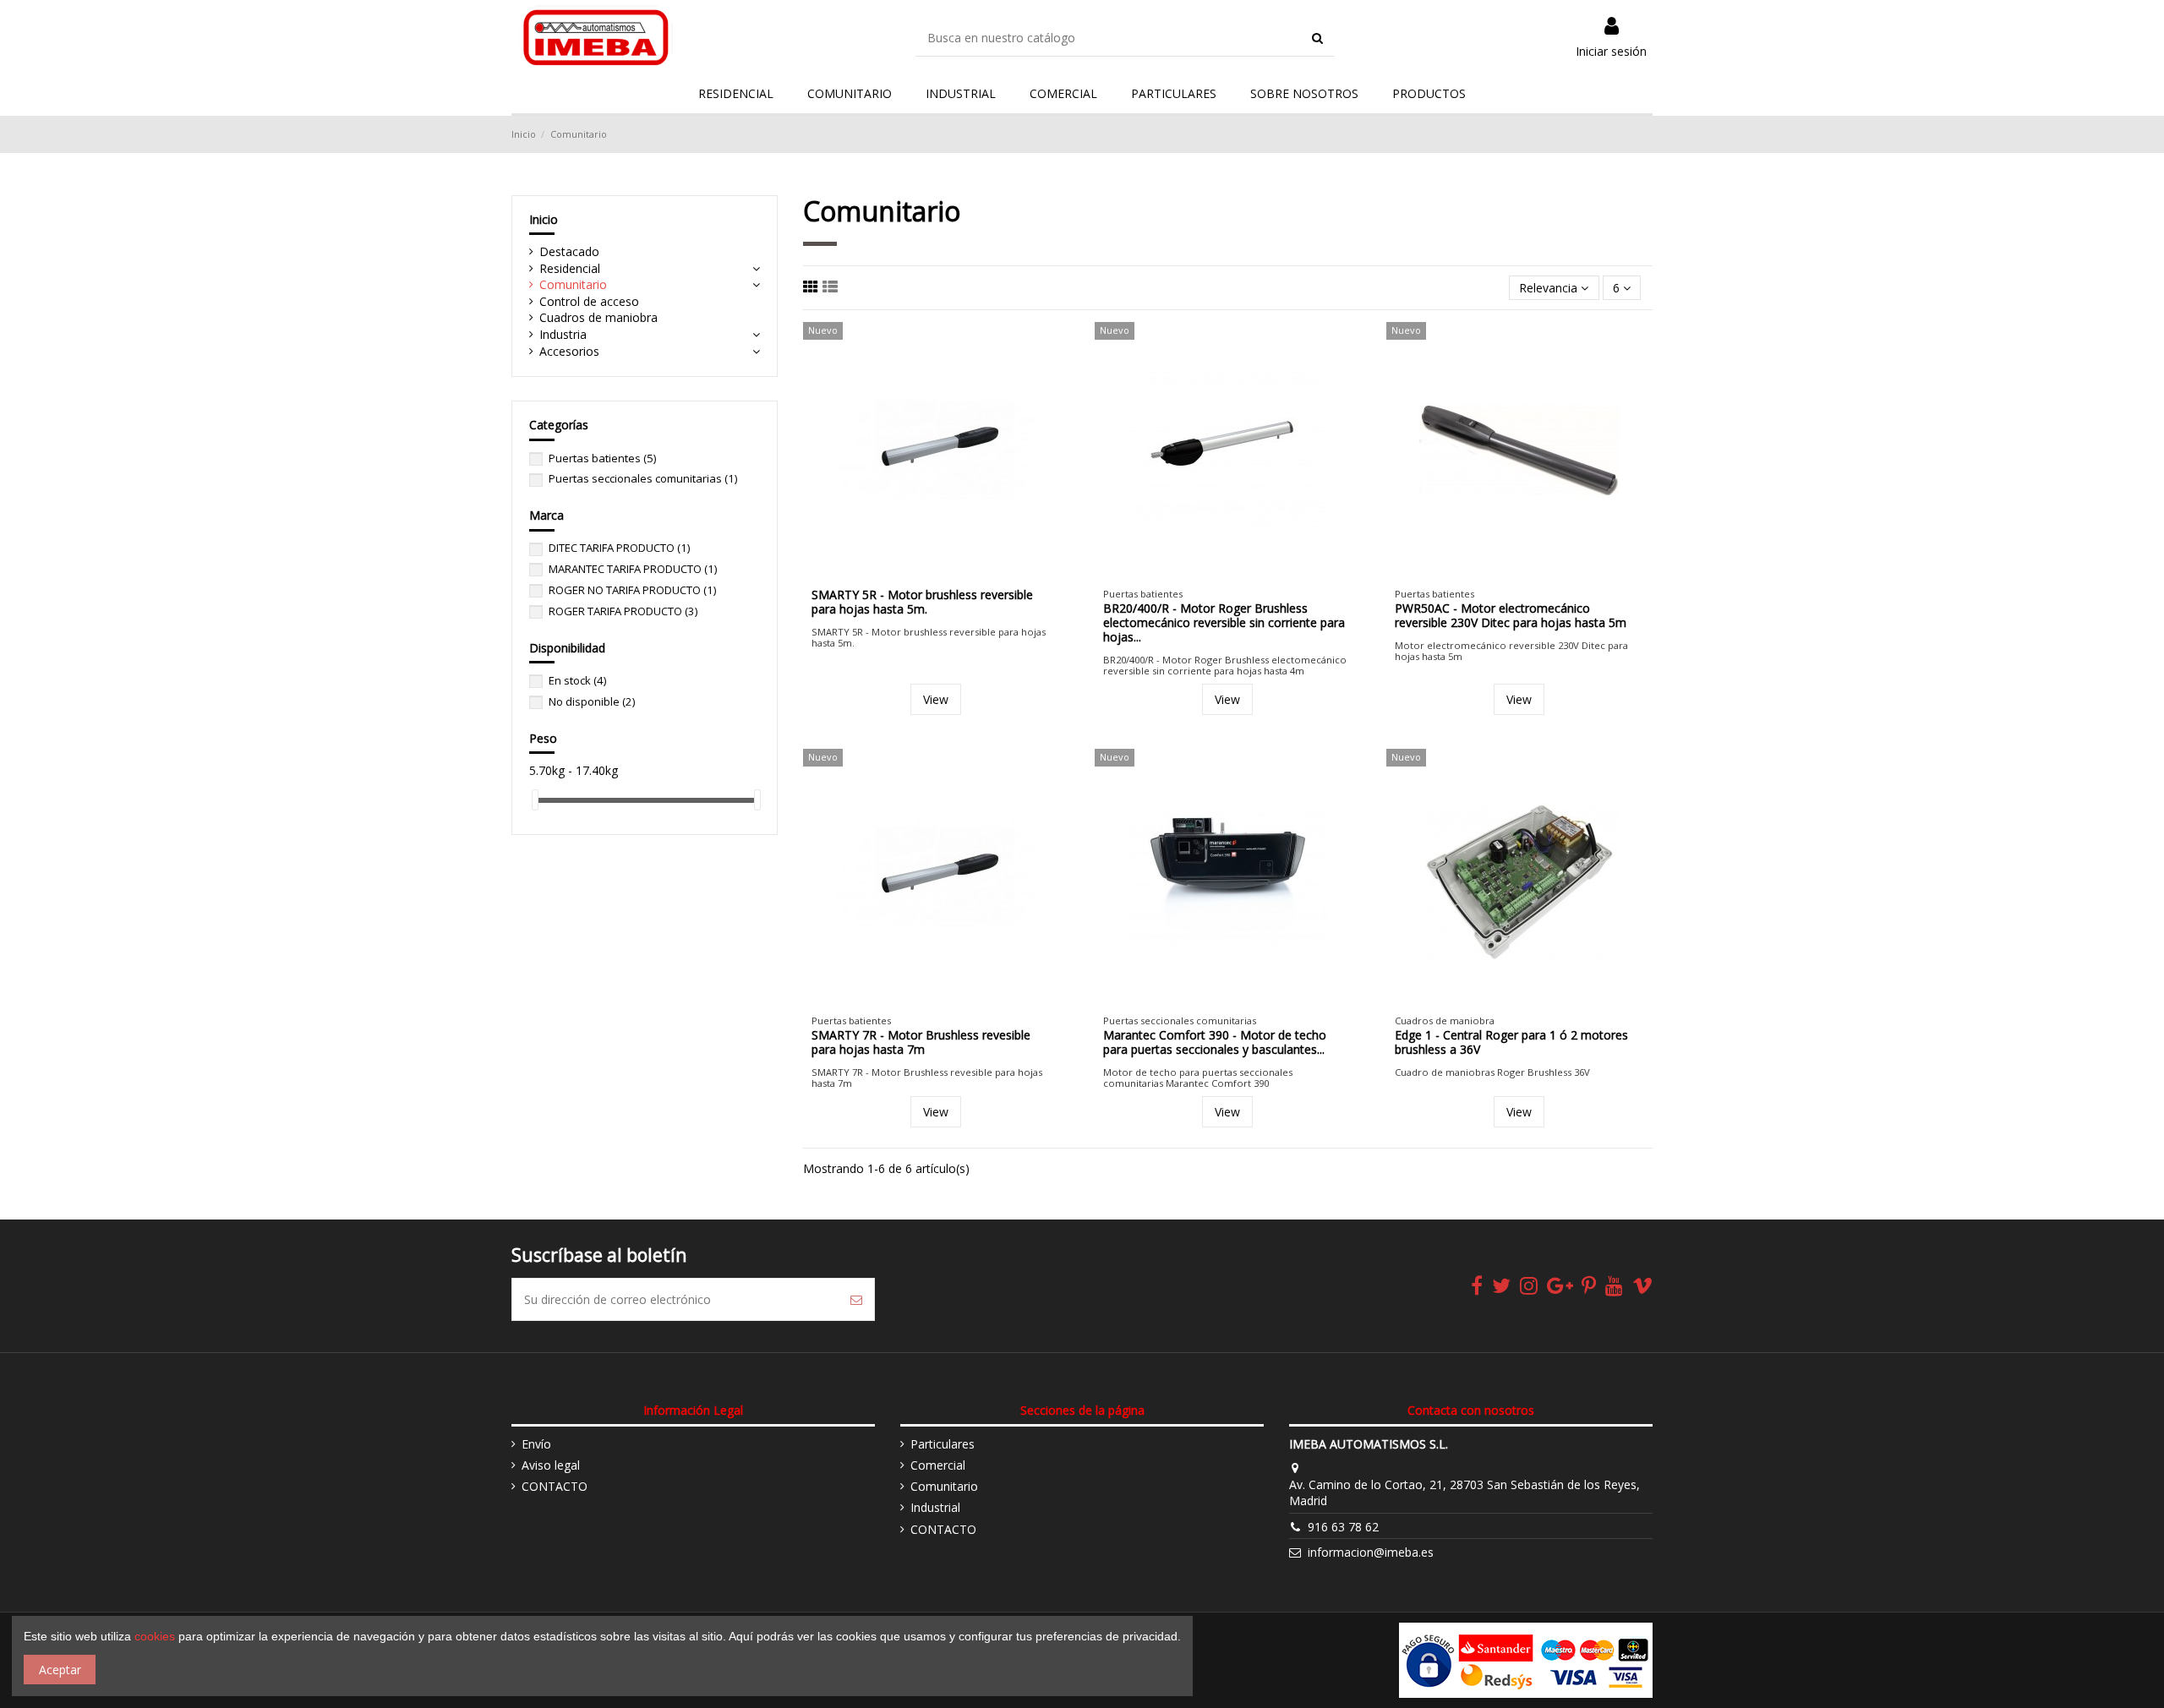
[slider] (535, 800)
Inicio (544, 219)
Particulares (943, 1444)
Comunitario (573, 284)
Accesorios (569, 351)
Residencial (570, 268)
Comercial (938, 1465)
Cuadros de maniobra (598, 317)
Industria (563, 334)
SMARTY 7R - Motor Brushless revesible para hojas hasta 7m (921, 1042)
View (936, 699)
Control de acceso (589, 301)
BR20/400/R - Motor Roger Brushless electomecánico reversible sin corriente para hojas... (1224, 622)
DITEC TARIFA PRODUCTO (619, 548)
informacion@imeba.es (1371, 1552)
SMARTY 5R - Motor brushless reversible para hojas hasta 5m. (922, 602)
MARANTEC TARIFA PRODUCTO (633, 569)
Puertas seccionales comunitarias (643, 478)
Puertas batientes (602, 458)
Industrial (935, 1507)
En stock (577, 680)
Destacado (569, 251)
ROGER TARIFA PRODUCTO (623, 611)
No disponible (592, 701)
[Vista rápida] (948, 574)
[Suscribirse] (856, 1299)
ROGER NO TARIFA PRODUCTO (632, 590)
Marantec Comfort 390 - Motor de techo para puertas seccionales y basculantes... (1215, 1042)
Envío (536, 1444)
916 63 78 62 (1343, 1527)
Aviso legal (551, 1465)
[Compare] (924, 574)
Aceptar (60, 1670)
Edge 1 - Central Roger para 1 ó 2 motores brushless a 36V (1511, 1042)
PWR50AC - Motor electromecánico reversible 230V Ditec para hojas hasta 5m (1511, 615)
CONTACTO (555, 1486)
